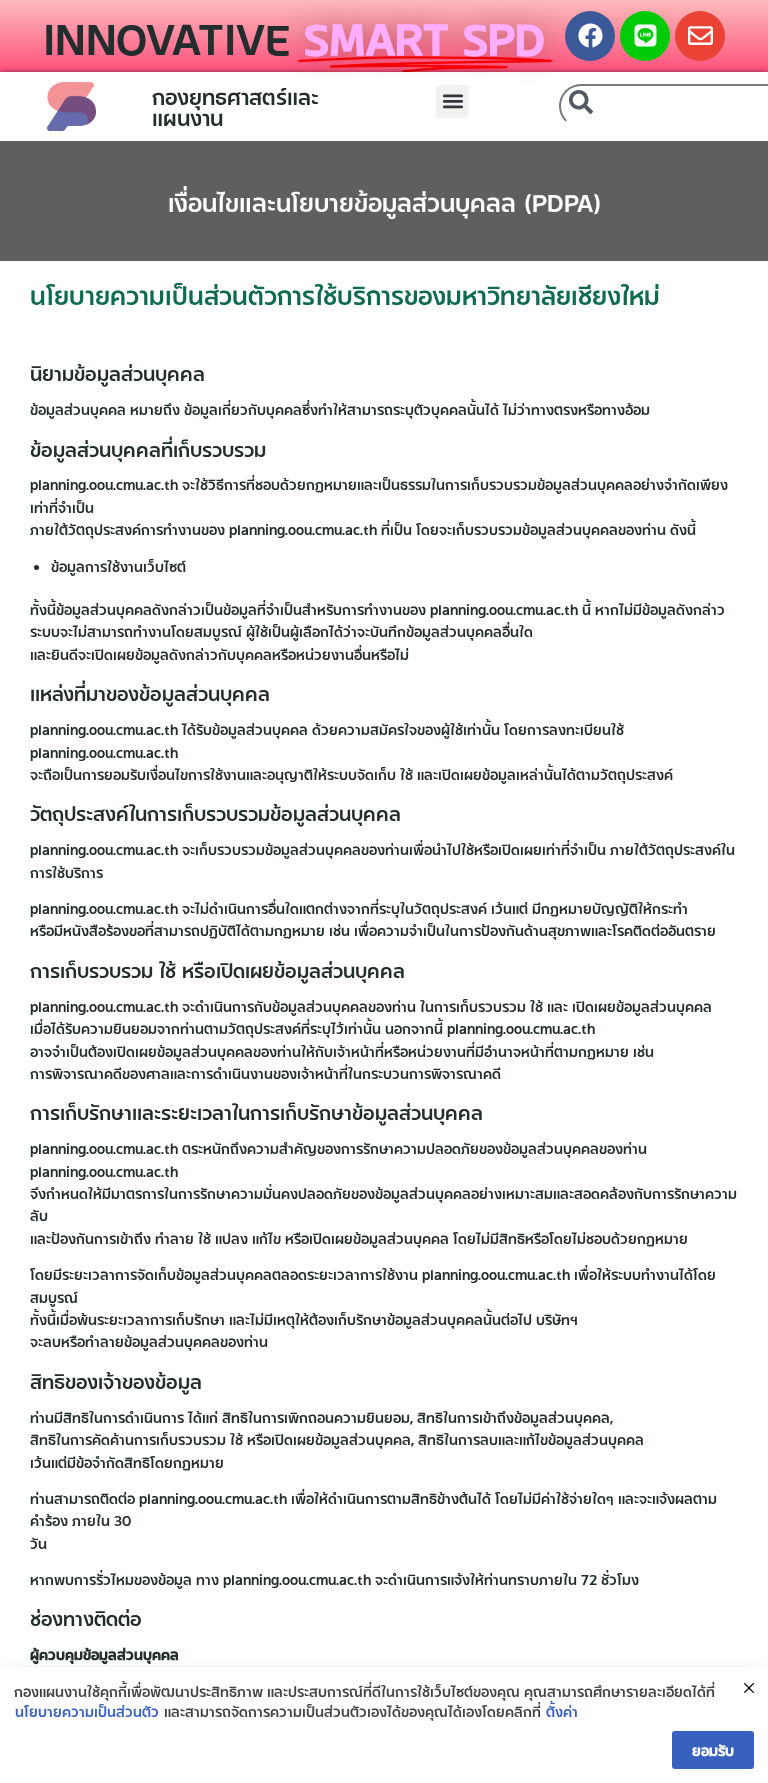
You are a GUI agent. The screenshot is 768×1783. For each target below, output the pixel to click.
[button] (452, 101)
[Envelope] (700, 36)
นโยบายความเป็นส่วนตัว (87, 1710)
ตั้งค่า (562, 1710)
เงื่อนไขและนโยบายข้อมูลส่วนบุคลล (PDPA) (384, 201)
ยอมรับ (713, 1749)
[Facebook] (590, 36)
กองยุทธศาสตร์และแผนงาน (235, 105)
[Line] (645, 36)
